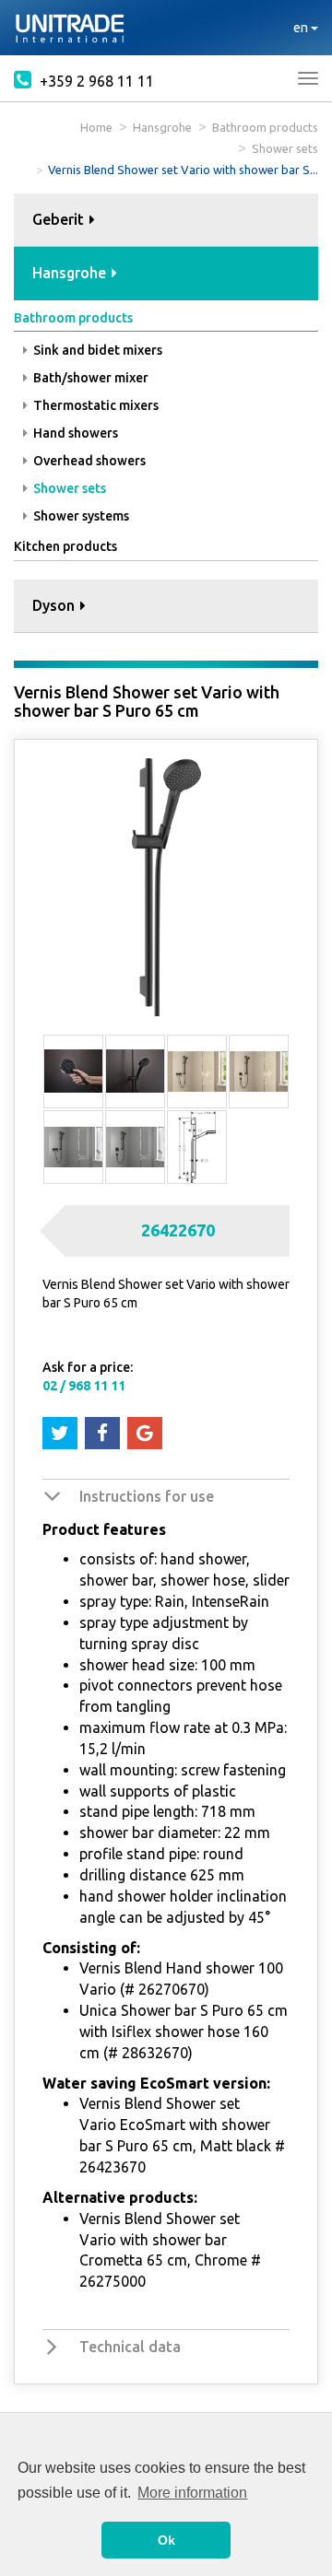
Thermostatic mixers (95, 405)
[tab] (166, 221)
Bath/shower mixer (89, 378)
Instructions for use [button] (147, 1496)
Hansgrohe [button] (71, 273)
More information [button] (192, 2493)
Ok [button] (166, 2540)
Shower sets (285, 148)
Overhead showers (88, 461)
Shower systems (80, 516)
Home (96, 127)
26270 (159, 1989)
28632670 (155, 2053)
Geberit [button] (60, 219)
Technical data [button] (130, 2347)
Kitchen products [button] (65, 546)
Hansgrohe (162, 127)
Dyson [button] (55, 605)
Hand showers (74, 433)
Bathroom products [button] (73, 318)
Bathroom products (265, 127)
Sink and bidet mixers (96, 350)
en (302, 28)
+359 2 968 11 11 (95, 81)
